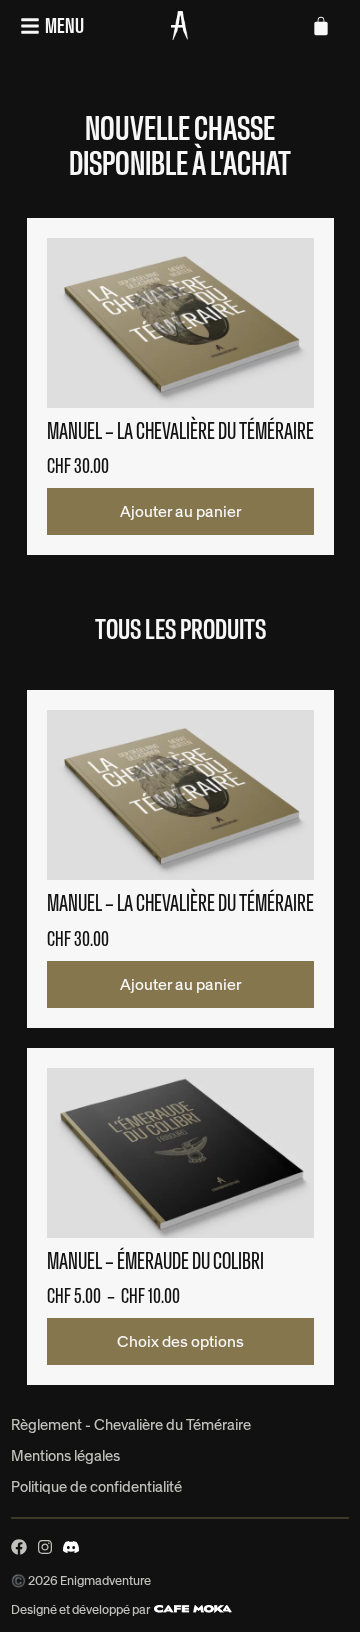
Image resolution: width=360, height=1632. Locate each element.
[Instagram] (45, 1547)
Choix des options (180, 1341)
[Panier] (321, 26)
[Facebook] (19, 1547)
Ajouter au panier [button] (180, 511)
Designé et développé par (81, 1609)
